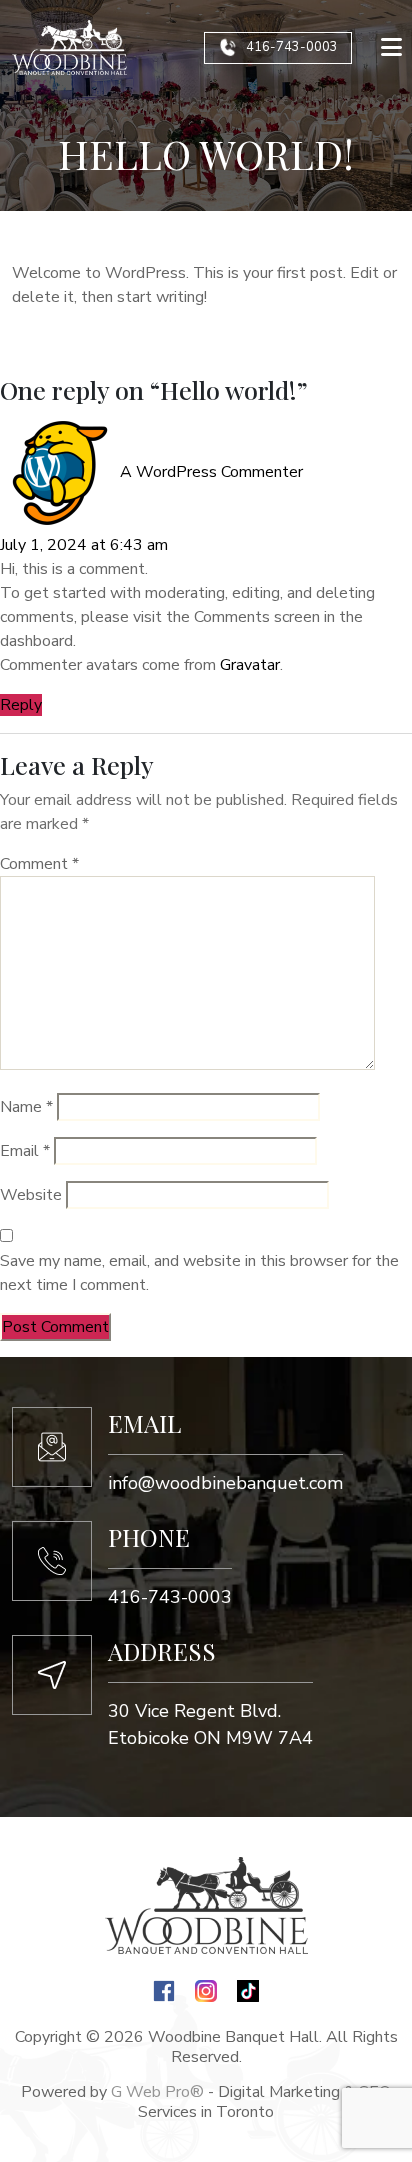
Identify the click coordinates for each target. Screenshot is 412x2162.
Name (26, 1107)
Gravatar (250, 665)
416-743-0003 (292, 47)
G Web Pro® (157, 2092)
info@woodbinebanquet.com (225, 1483)
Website (31, 1195)
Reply (21, 705)
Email (25, 1151)
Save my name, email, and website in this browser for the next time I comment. (199, 1273)
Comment (39, 864)
